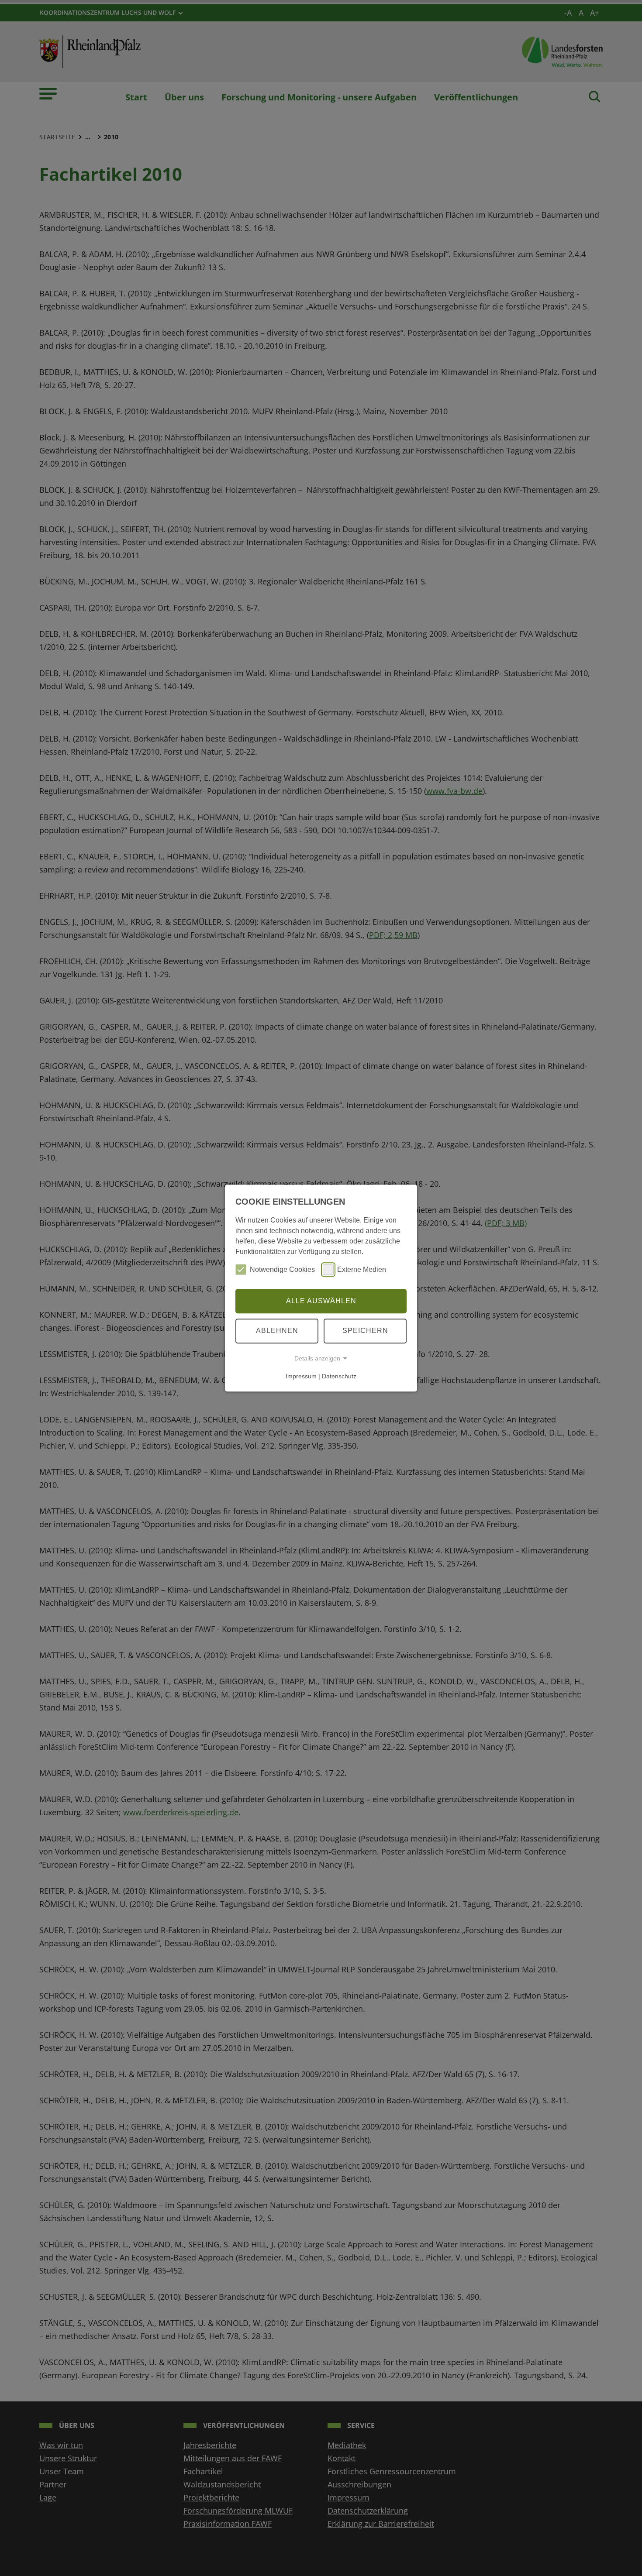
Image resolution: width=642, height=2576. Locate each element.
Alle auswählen (321, 1301)
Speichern (365, 1331)
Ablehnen (277, 1331)
